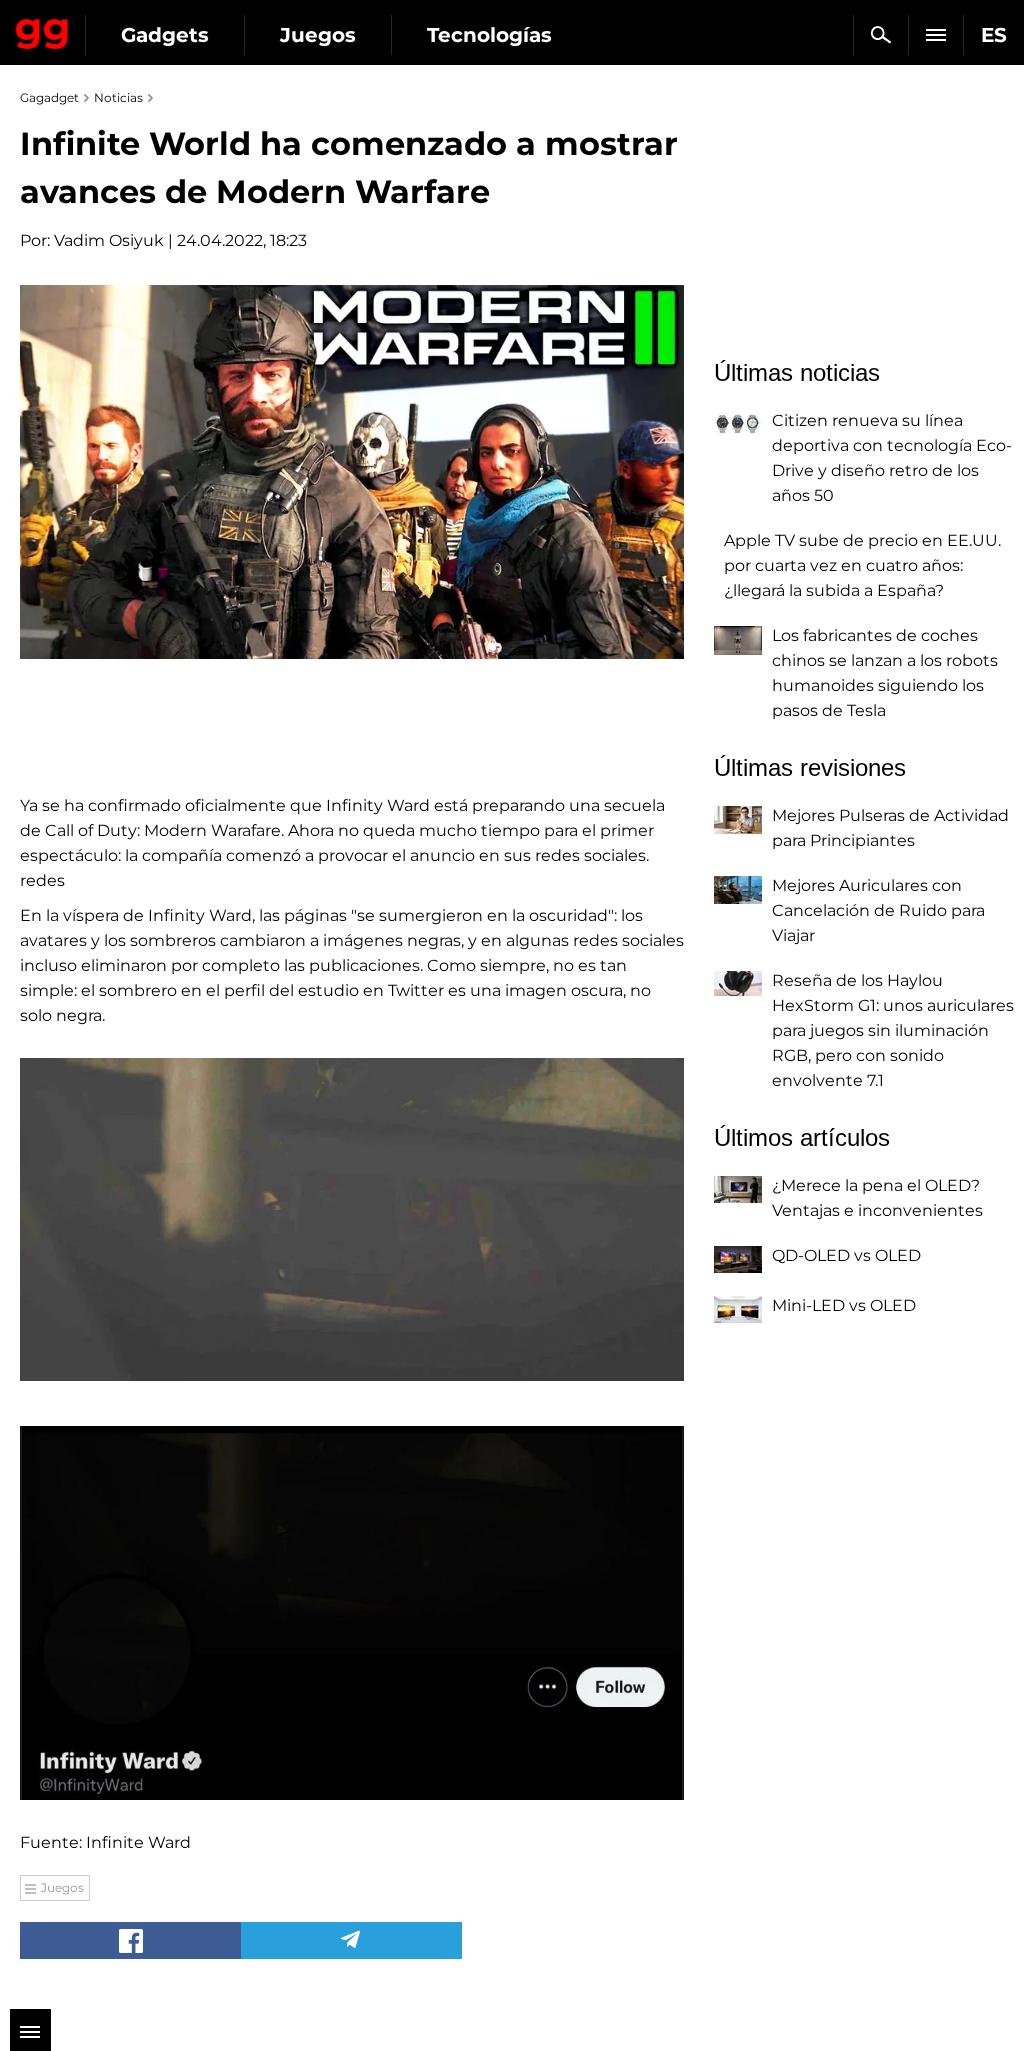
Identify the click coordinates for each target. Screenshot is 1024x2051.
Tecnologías (489, 35)
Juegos (318, 35)
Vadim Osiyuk (109, 240)
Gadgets (165, 35)
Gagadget (42, 30)
